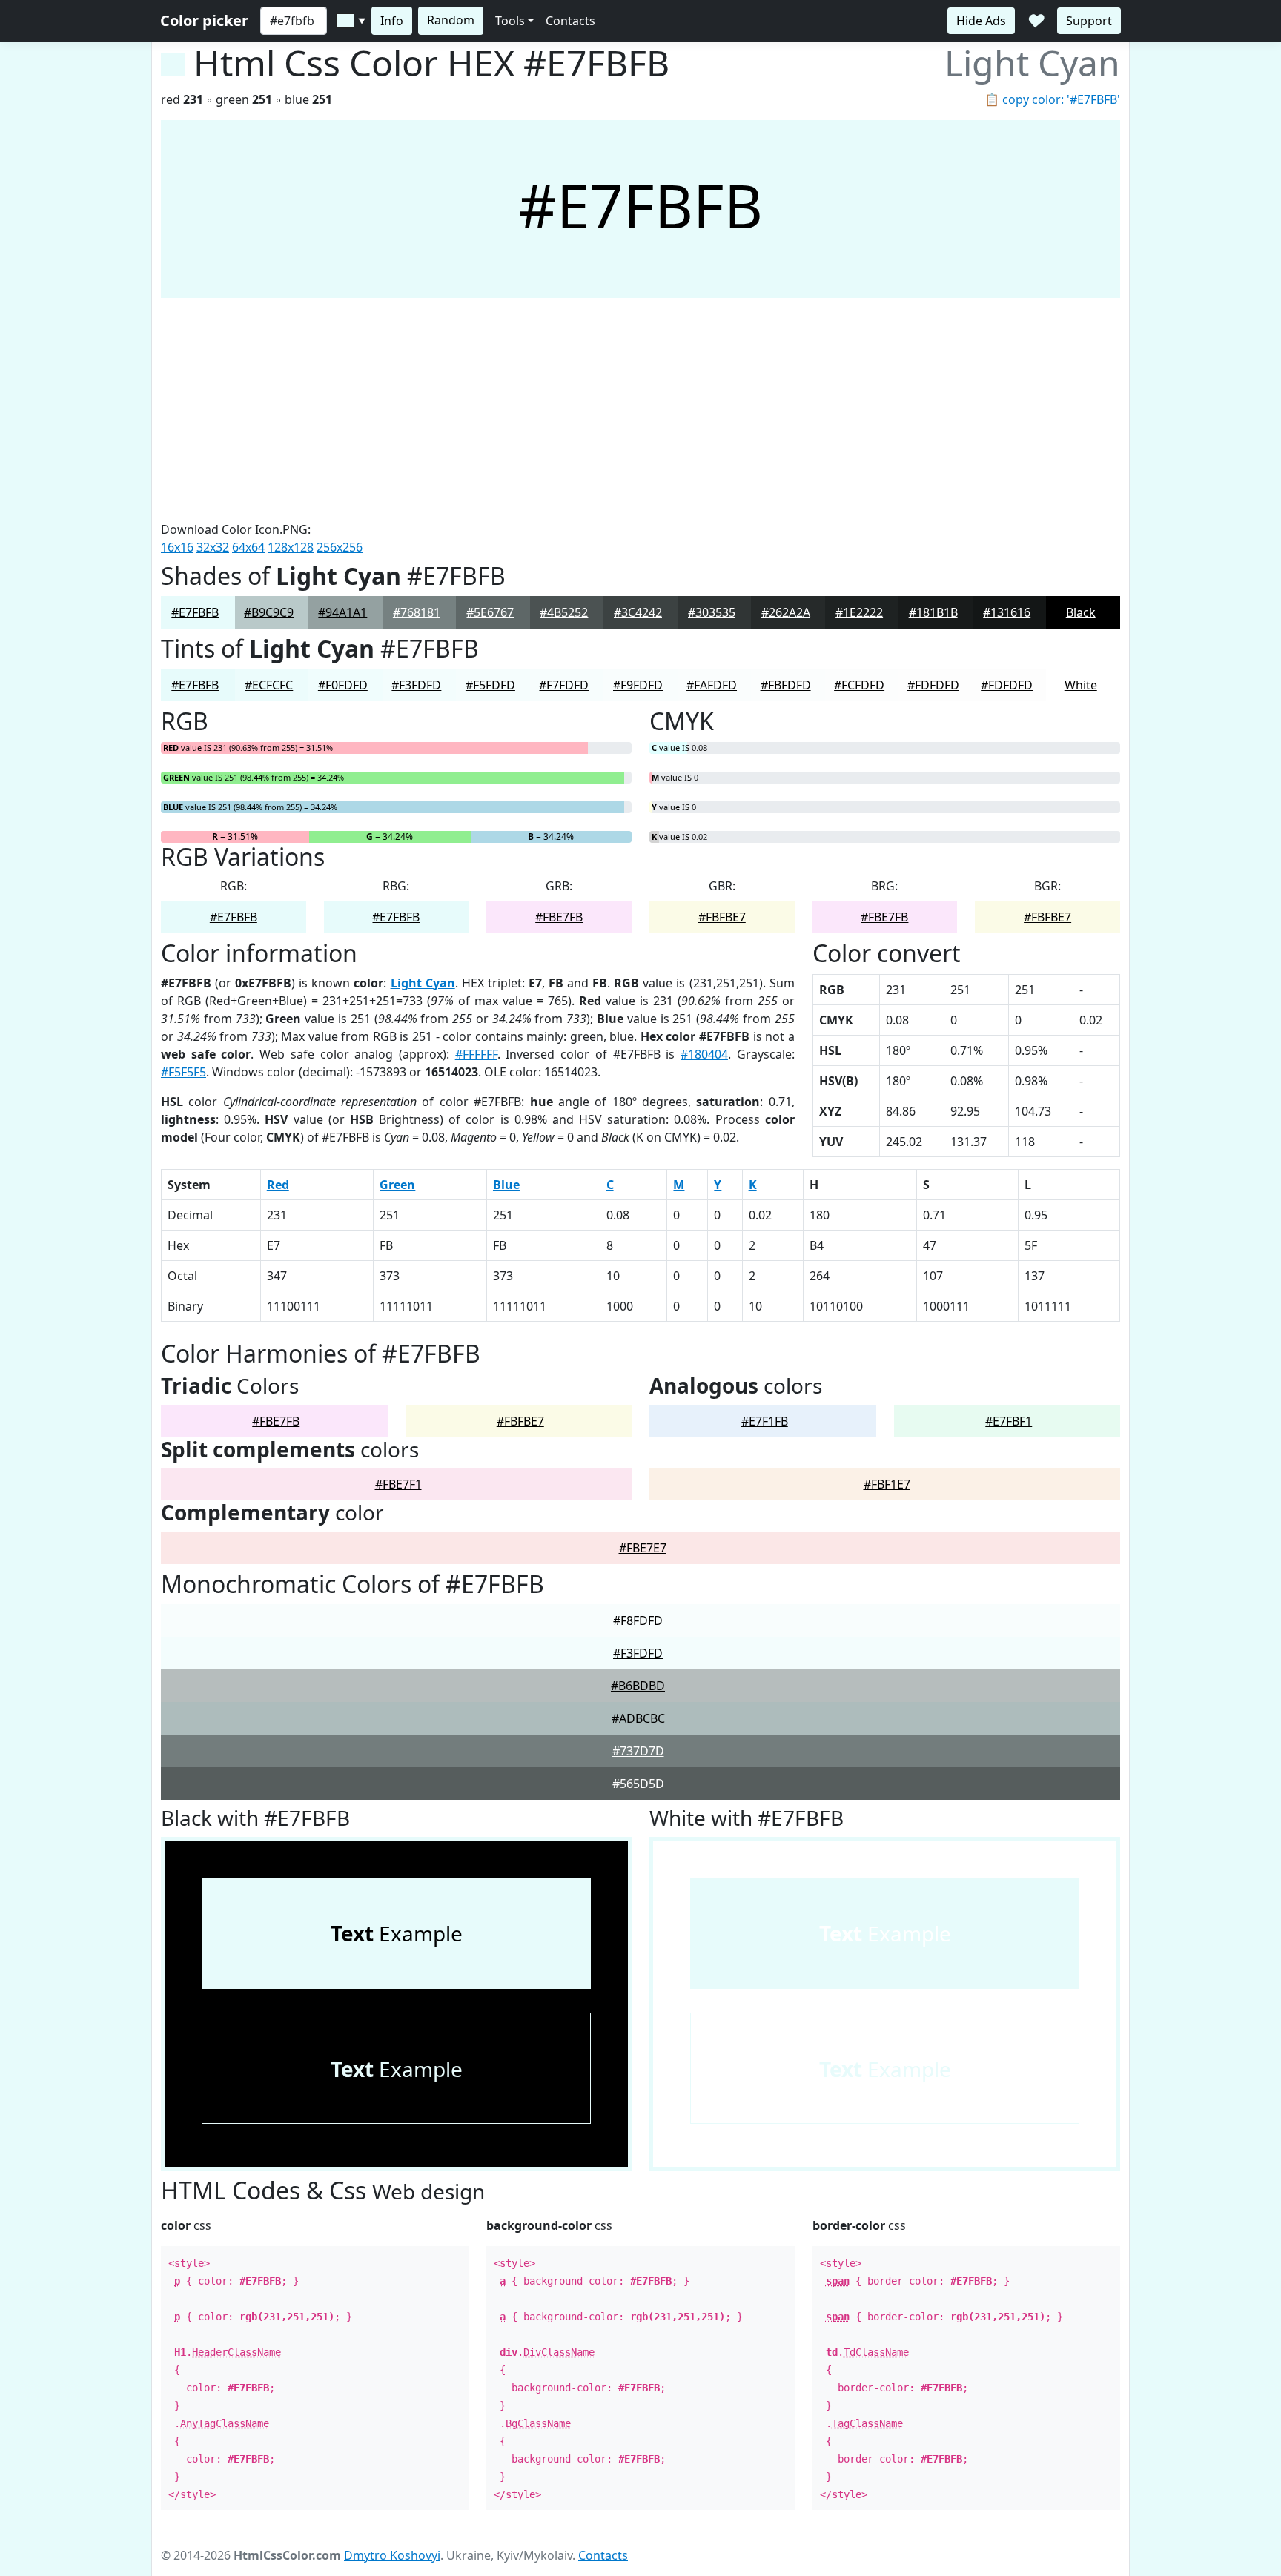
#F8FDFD (638, 1620)
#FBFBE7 (722, 917)
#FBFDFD (786, 685)
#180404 (704, 1054)
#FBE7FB (559, 917)
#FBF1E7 (887, 1484)
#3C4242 (638, 612)
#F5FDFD (490, 685)
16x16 (177, 547)
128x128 (291, 547)
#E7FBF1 (1009, 1421)
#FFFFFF (476, 1054)
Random (451, 20)
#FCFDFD (859, 685)
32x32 (213, 547)
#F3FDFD (416, 685)
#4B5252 (564, 612)
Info (392, 21)
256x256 (340, 547)
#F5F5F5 (183, 1072)
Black (1081, 612)
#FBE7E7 (643, 1548)
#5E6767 (490, 612)
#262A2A (786, 612)
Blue (506, 1185)
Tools (510, 21)
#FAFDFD (712, 685)
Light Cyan (423, 983)
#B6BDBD (638, 1686)
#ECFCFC (269, 685)
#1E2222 (859, 612)
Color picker (204, 20)
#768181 (417, 612)
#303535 (712, 612)
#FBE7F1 (398, 1484)
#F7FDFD (564, 685)
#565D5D (638, 1784)
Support (1089, 21)
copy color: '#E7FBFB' (1061, 99)
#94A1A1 (342, 612)
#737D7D (638, 1751)
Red (278, 1185)
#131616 (1007, 612)
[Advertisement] (640, 409)
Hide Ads (981, 21)
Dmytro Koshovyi (392, 2555)
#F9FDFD (638, 685)
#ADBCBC (638, 1718)
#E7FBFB (195, 612)
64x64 (248, 547)
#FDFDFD (933, 685)
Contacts (570, 21)
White (1081, 685)
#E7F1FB (765, 1421)
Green (397, 1185)
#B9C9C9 (269, 612)
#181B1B (933, 612)
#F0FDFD (343, 685)
